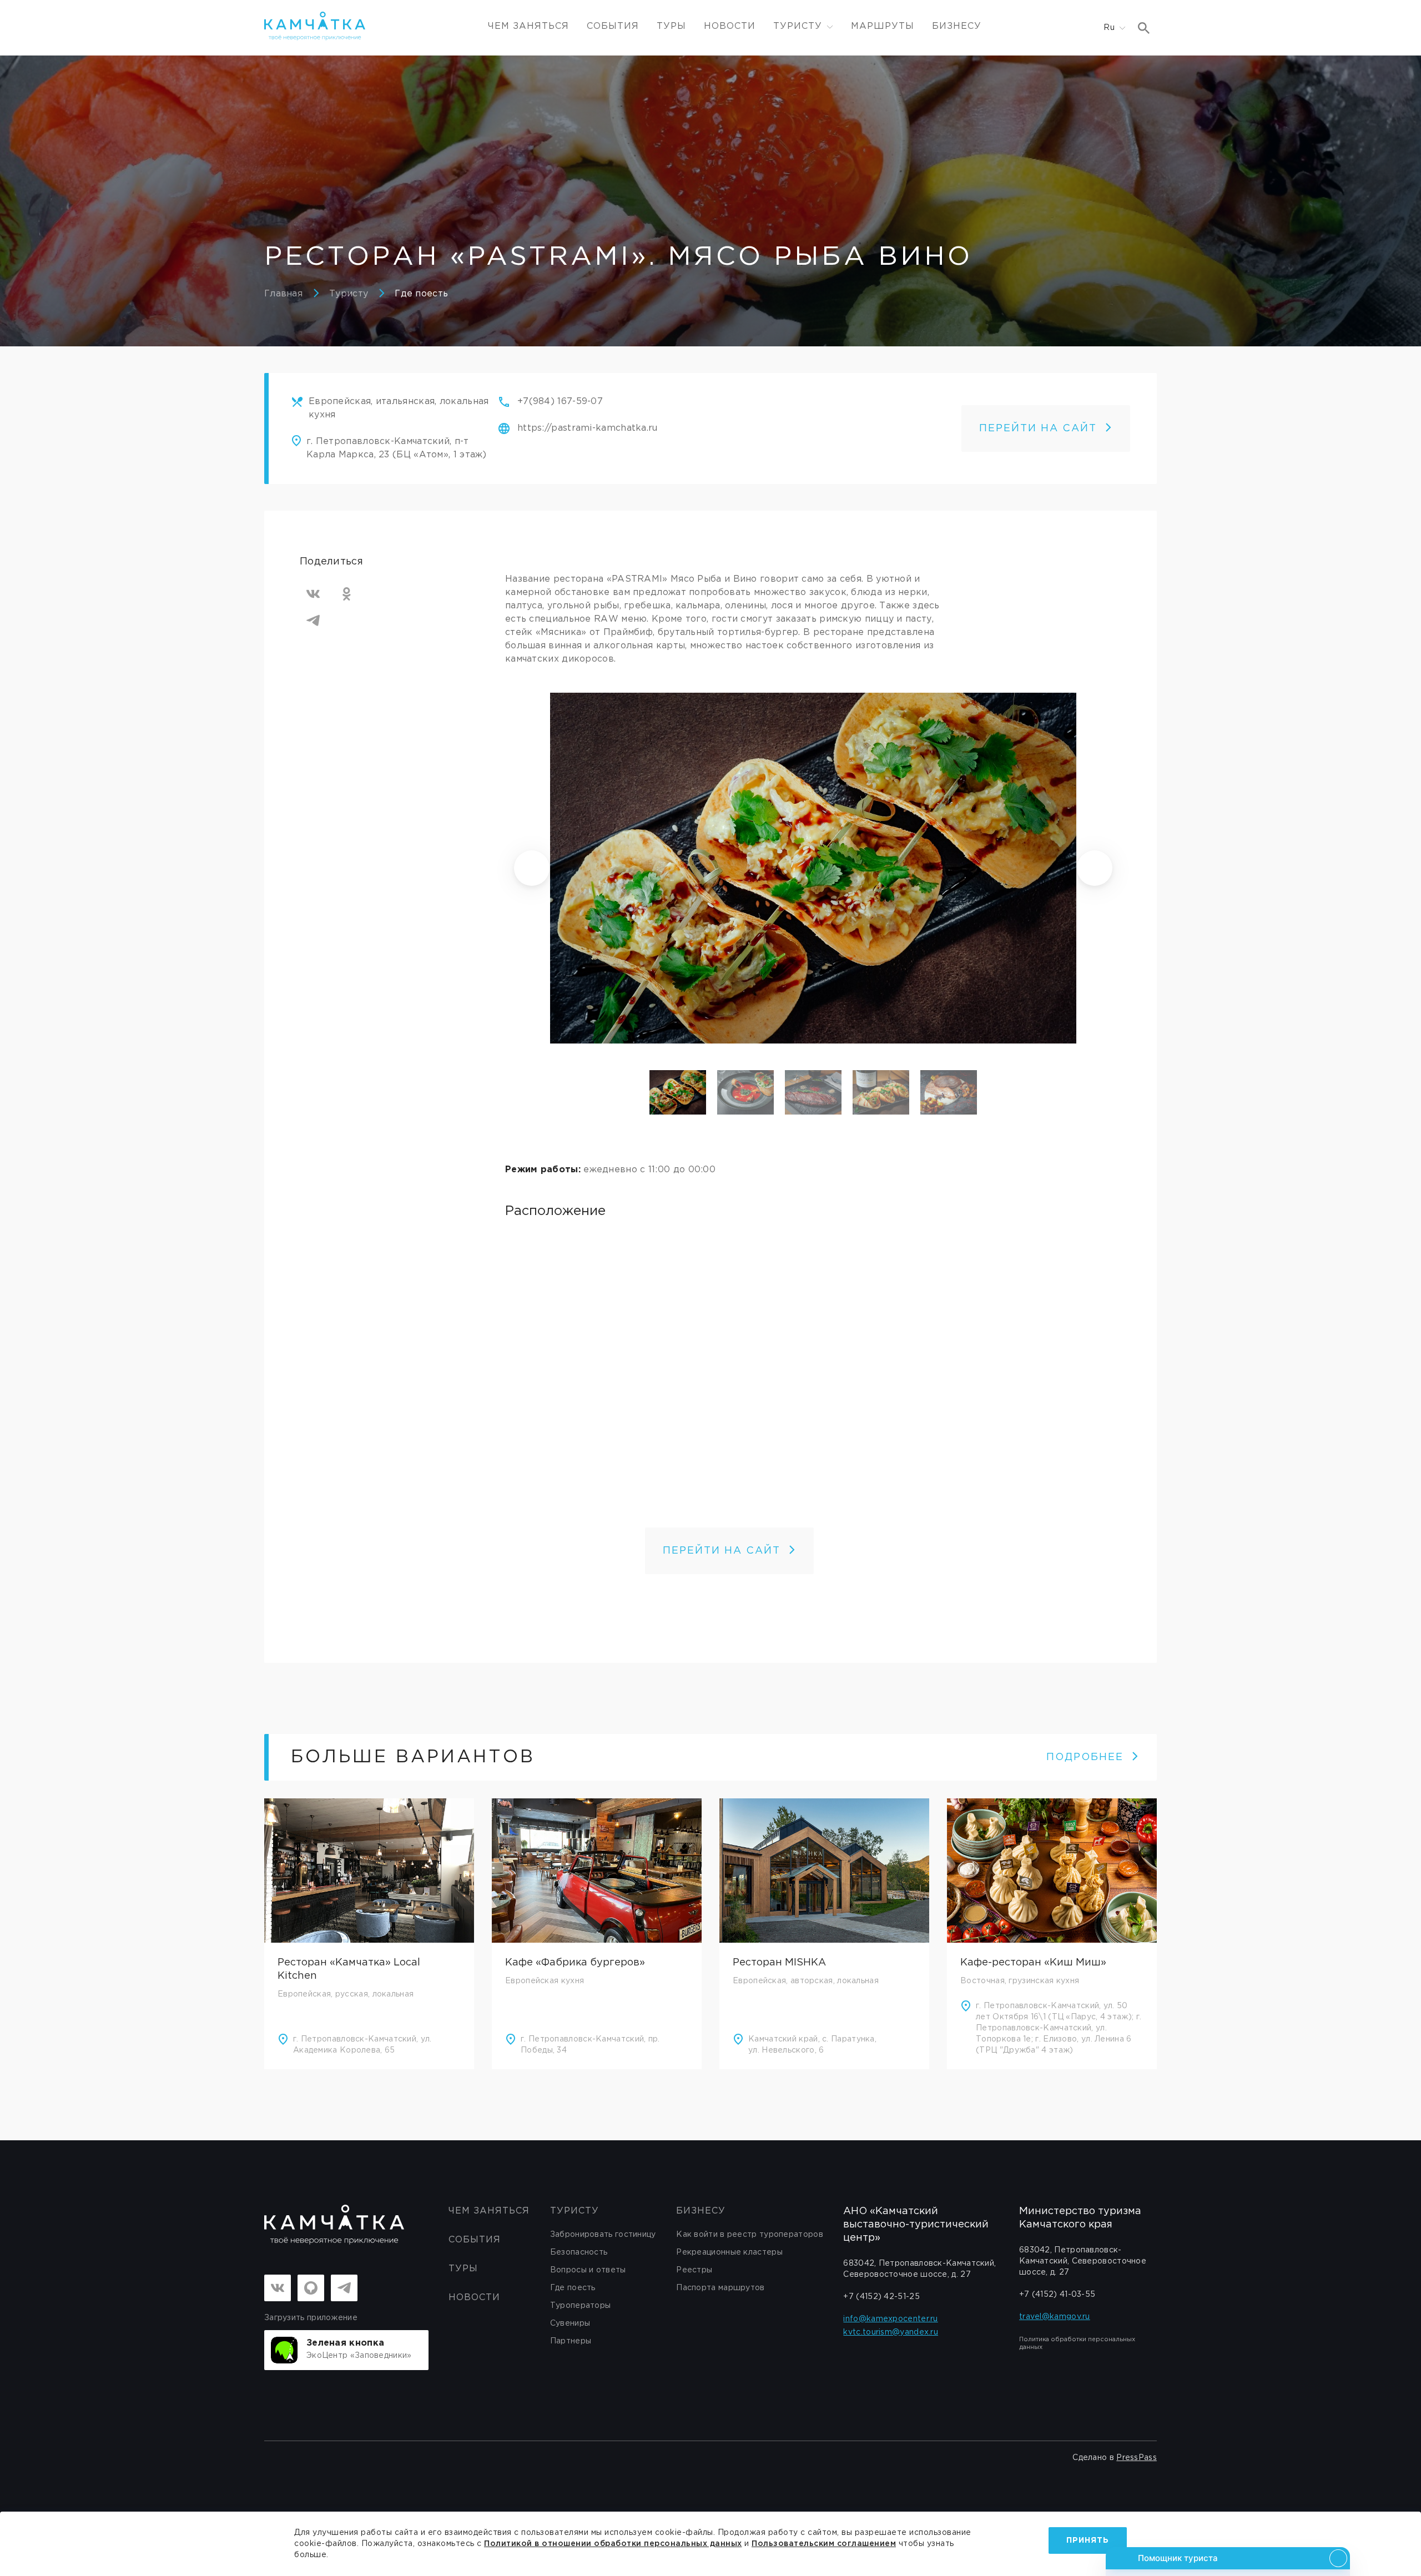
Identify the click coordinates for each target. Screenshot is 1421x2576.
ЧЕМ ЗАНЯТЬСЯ (528, 26)
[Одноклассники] (346, 594)
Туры (671, 26)
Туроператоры (581, 2306)
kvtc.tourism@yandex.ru (891, 2332)
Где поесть (421, 294)
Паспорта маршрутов (720, 2288)
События (613, 26)
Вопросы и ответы (588, 2270)
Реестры (694, 2270)
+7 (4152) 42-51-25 (881, 2297)
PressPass (1137, 2458)
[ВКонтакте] (313, 594)
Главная (283, 294)
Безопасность (579, 2252)
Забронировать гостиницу (603, 2235)
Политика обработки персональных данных (1077, 2343)
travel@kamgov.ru (1055, 2317)
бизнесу (701, 2211)
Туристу (349, 294)
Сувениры (570, 2323)
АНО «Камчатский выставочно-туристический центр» (916, 2225)
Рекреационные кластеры (729, 2252)
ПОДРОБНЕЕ (1085, 1757)
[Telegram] (313, 621)
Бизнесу (957, 26)
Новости (730, 26)
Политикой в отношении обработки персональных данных (613, 2544)
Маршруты (883, 26)
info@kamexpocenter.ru (890, 2319)
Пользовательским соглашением (824, 2544)
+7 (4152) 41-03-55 (1057, 2295)
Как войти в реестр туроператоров (750, 2235)
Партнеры (571, 2341)
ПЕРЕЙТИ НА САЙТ (1038, 429)
